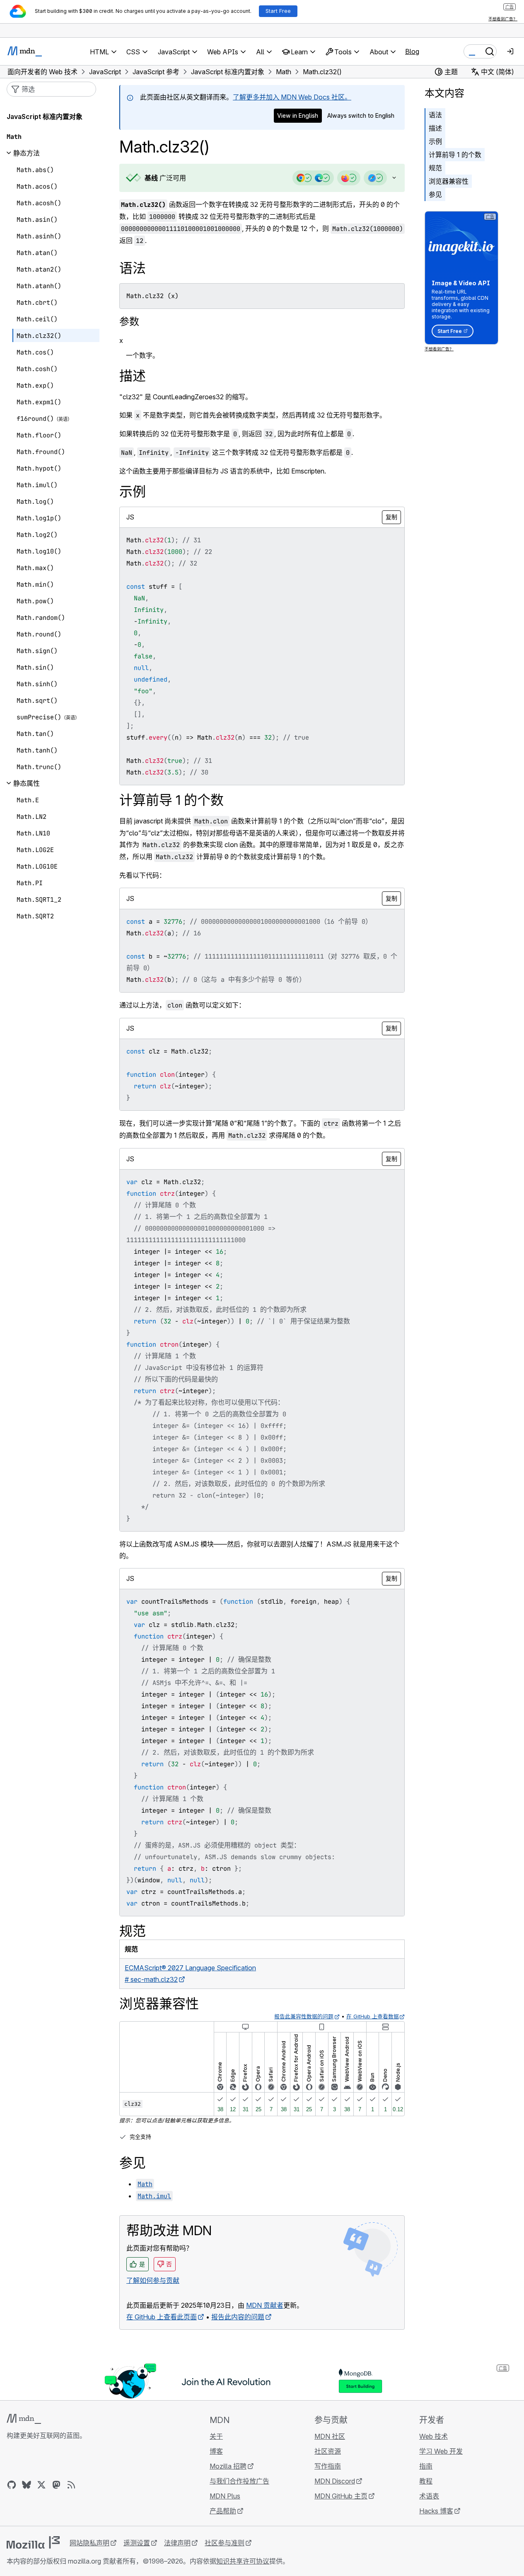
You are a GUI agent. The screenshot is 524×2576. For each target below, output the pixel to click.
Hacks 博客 (436, 2511)
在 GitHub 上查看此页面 (162, 2317)
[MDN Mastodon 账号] (56, 2485)
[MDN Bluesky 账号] (27, 2485)
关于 (216, 2436)
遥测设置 (137, 2543)
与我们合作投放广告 (239, 2481)
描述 (435, 128)
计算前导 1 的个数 (455, 155)
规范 (435, 168)
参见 (435, 194)
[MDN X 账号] (41, 2485)
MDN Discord (335, 2481)
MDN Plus (225, 2496)
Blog (412, 51)
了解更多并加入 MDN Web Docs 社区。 (292, 97)
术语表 (429, 2496)
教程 (426, 2481)
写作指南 (328, 2466)
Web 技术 (433, 2436)
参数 (129, 322)
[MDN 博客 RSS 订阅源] (71, 2485)
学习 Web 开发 (441, 2451)
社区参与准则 (225, 2543)
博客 (216, 2451)
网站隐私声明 (89, 2543)
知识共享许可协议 (243, 2561)
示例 (435, 141)
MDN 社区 (330, 2436)
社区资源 (328, 2451)
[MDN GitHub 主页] (12, 2485)
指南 (426, 2466)
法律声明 (177, 2543)
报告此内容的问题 (238, 2317)
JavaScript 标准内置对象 (45, 117)
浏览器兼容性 (449, 181)
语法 (435, 115)
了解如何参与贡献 (153, 2280)
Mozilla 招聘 (228, 2466)
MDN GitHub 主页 (341, 2496)
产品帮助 (223, 2511)
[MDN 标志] (24, 2419)
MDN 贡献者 (265, 2305)
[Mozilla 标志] (33, 2542)
